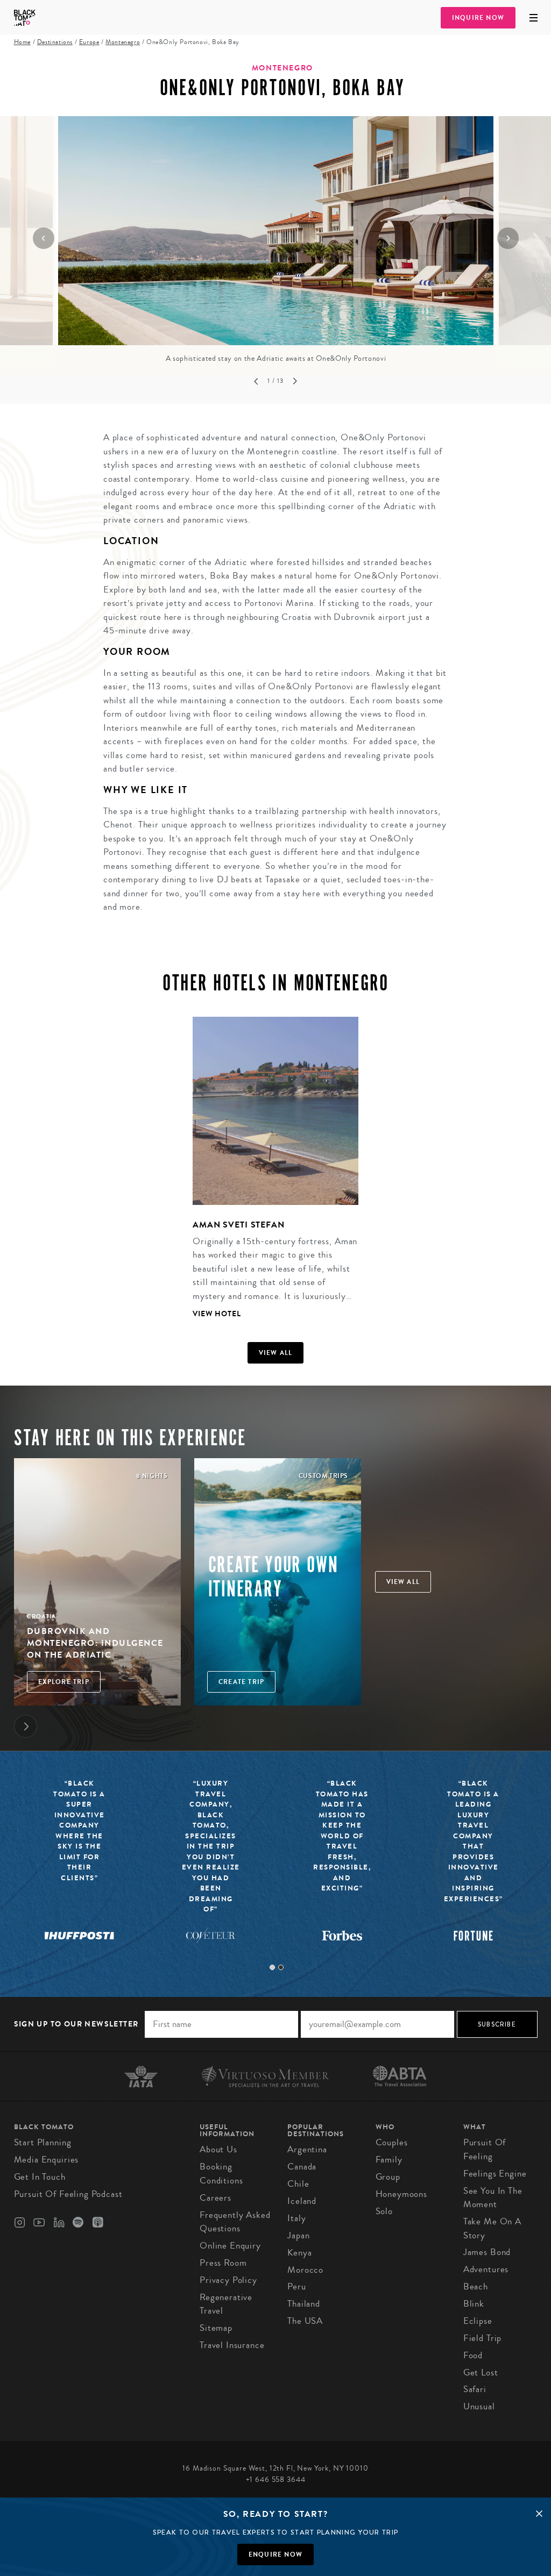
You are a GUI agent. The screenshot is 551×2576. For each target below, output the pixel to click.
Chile (298, 2184)
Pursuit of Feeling (485, 2149)
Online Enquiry (230, 2246)
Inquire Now (478, 18)
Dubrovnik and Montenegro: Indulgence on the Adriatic (95, 1643)
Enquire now (275, 2554)
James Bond (487, 2252)
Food (473, 2355)
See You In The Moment (493, 2198)
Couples (392, 2142)
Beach (476, 2286)
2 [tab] (281, 1967)
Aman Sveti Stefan (238, 1225)
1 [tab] (272, 1967)
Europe (89, 42)
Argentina (307, 2149)
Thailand (304, 2304)
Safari (475, 2389)
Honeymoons (402, 2194)
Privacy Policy (228, 2280)
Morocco (305, 2270)
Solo (384, 2211)
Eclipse (478, 2321)
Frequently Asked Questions (235, 2222)
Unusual (479, 2406)
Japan (298, 2235)
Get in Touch (40, 2177)
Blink (474, 2304)
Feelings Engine (495, 2174)
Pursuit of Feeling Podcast (68, 2194)
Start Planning (43, 2142)
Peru (296, 2286)
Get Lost (481, 2372)
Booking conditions (221, 2174)
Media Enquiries (47, 2160)
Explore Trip (64, 1682)
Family (389, 2160)
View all (276, 1353)
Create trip (241, 1682)
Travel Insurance (232, 2345)
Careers (216, 2198)
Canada (302, 2167)
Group (388, 2177)
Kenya (299, 2253)
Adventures (486, 2269)
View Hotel (217, 1314)
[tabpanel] (269, 1176)
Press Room (223, 2263)
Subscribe (497, 2024)
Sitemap (216, 2328)
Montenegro (123, 42)
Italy (296, 2218)
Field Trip (483, 2338)
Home (22, 42)
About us (218, 2149)
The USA (305, 2321)
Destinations (55, 42)
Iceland (302, 2201)
